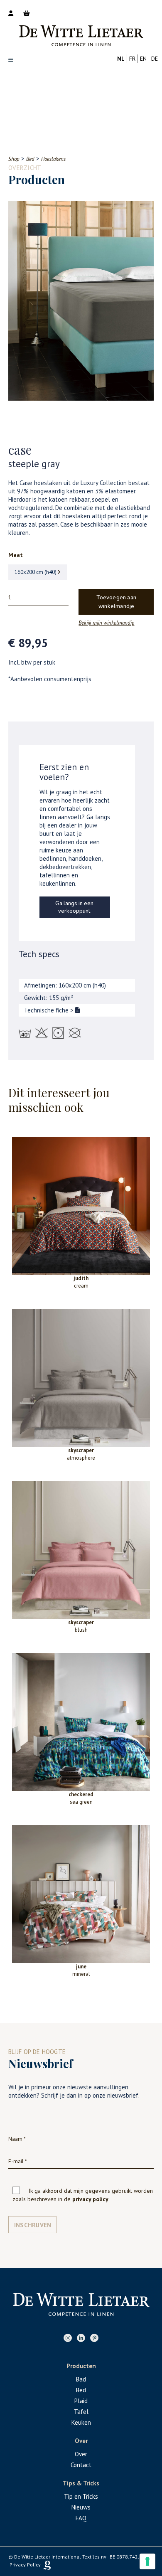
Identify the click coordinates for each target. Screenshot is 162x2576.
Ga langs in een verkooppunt (74, 907)
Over (81, 2454)
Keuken (81, 2422)
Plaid (81, 2401)
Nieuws (81, 2507)
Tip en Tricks (81, 2496)
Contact (81, 2465)
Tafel (81, 2412)
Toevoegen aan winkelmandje (116, 602)
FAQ (81, 2518)
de (155, 59)
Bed (81, 2390)
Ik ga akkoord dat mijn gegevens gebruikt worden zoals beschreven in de (83, 2195)
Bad (81, 2379)
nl (121, 59)
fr (132, 59)
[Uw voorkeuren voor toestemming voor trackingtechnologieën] (147, 2561)
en (143, 59)
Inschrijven (33, 2225)
